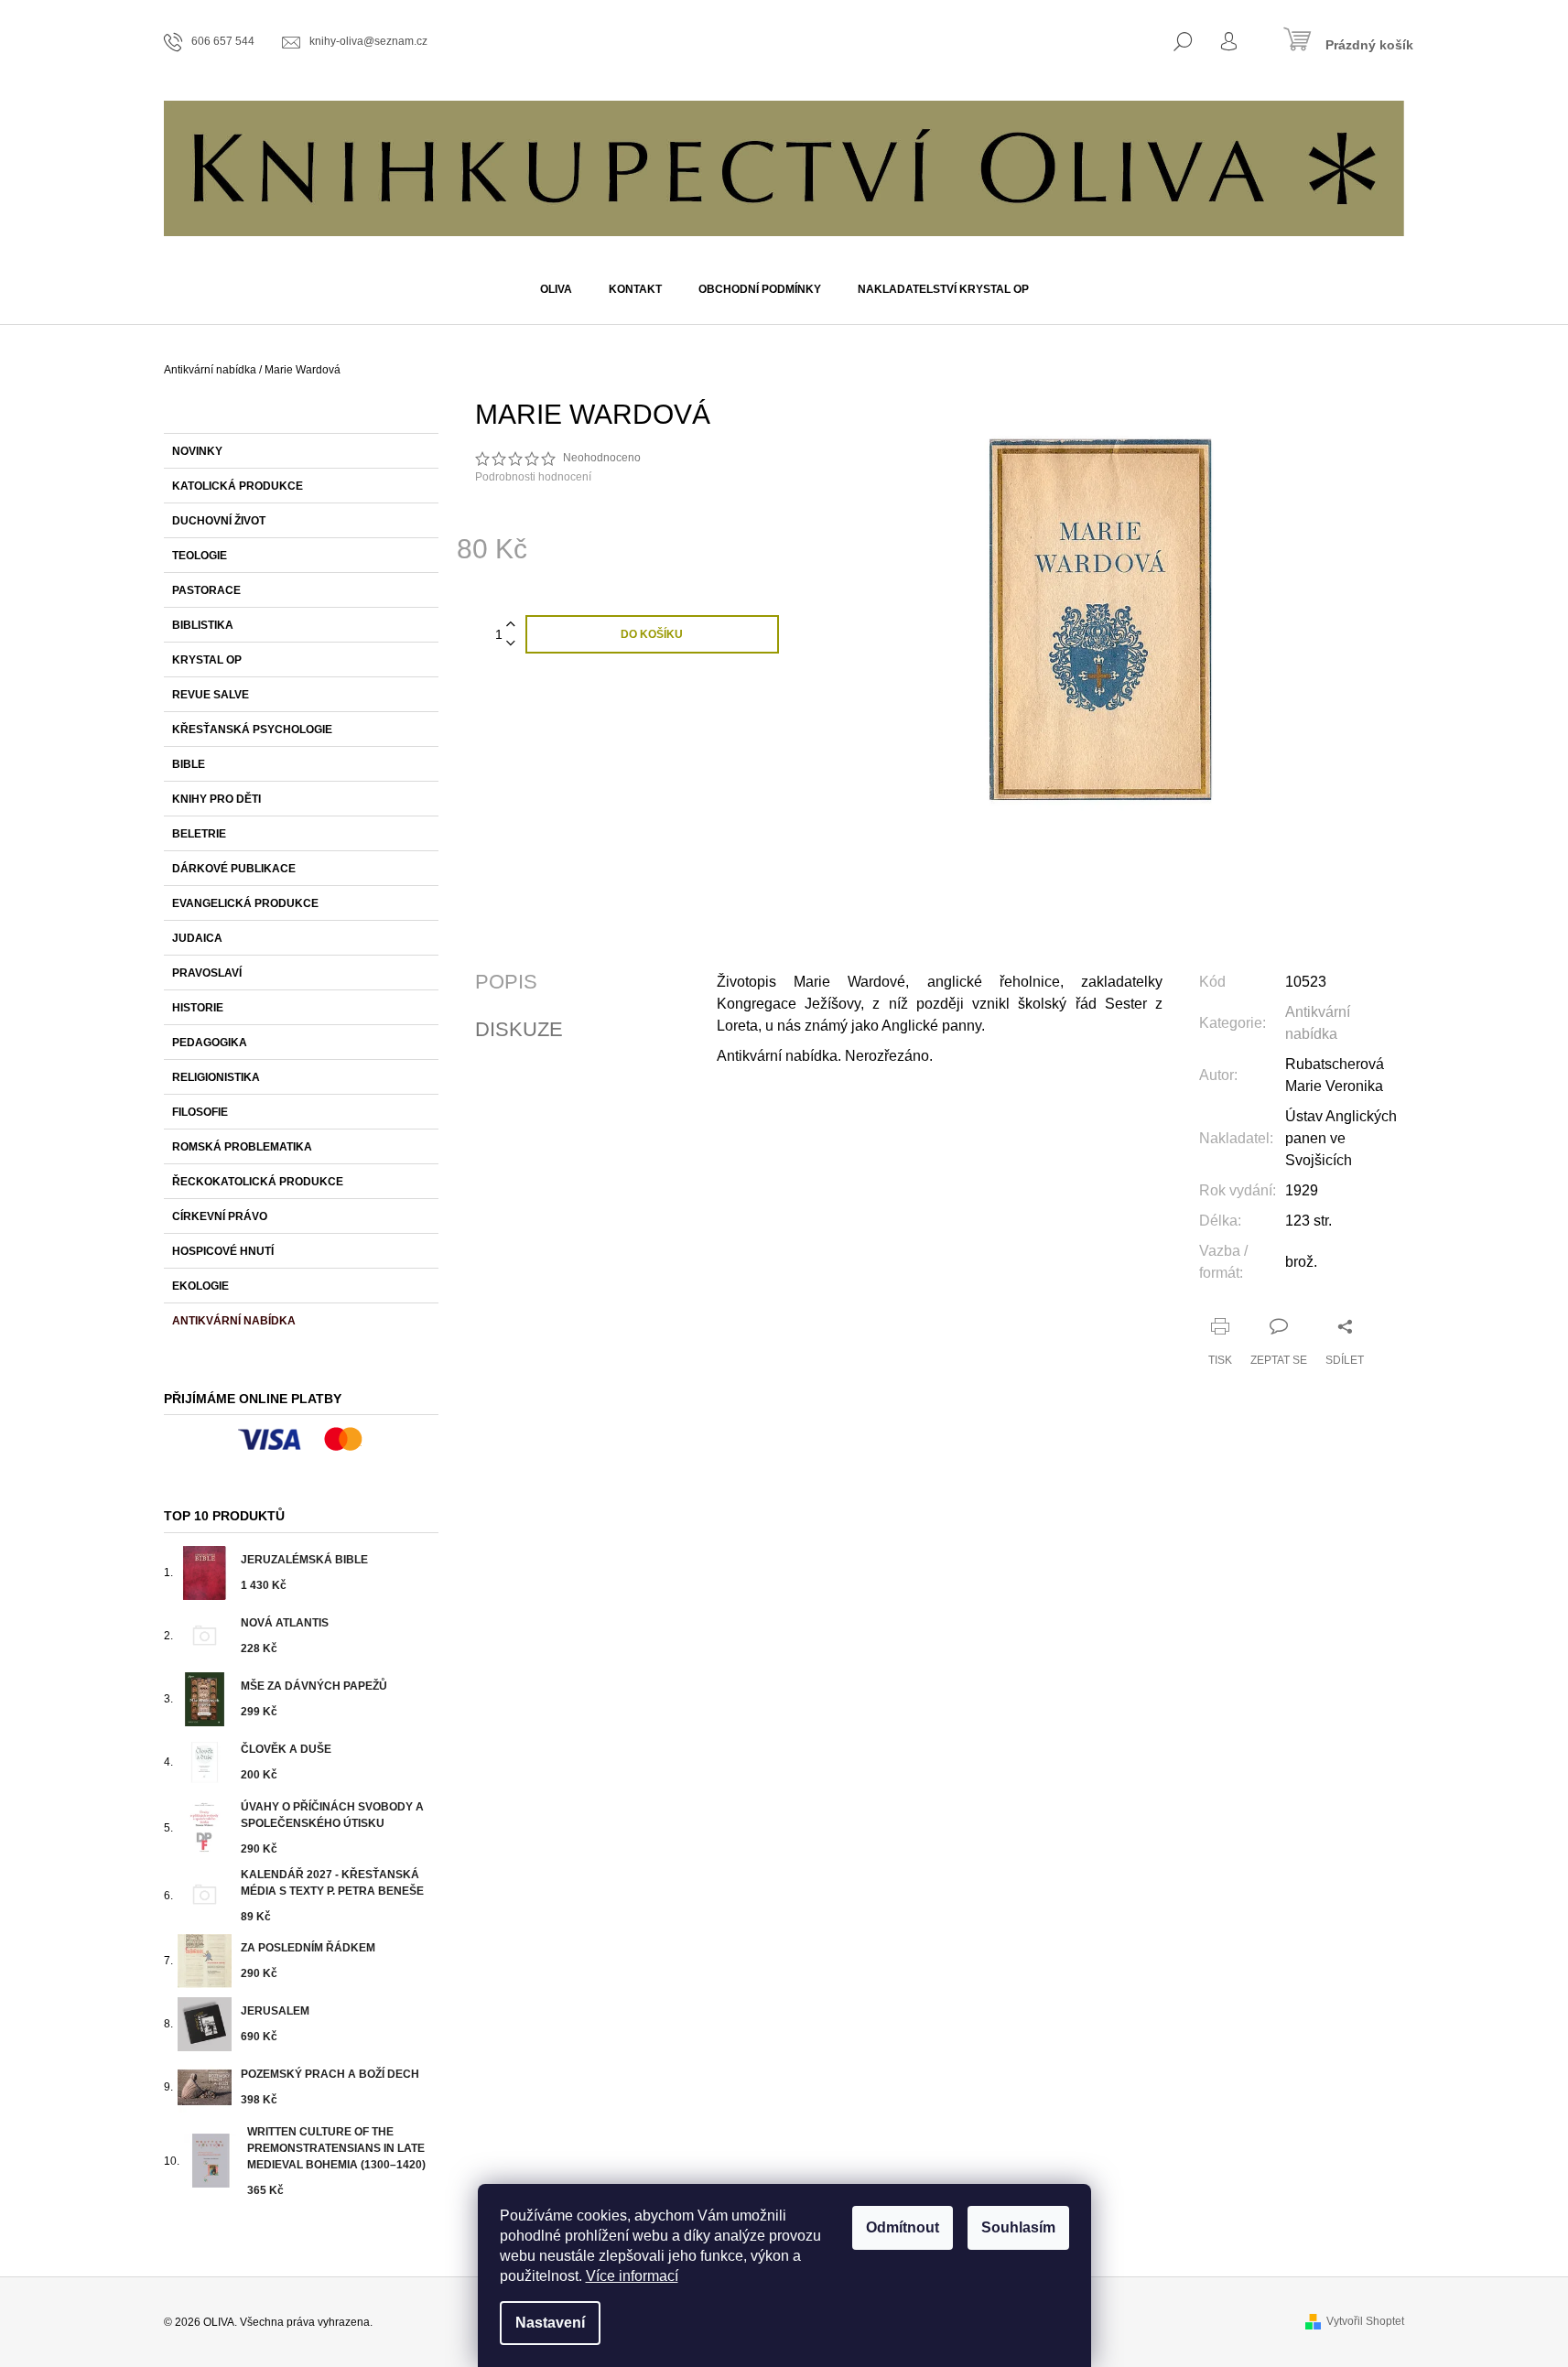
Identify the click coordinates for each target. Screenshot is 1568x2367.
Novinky (197, 451)
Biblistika (203, 625)
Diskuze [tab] (519, 1030)
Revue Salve (211, 695)
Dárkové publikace (234, 869)
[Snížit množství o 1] (511, 644)
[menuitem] (556, 289)
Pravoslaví (207, 973)
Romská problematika (242, 1147)
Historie (198, 1008)
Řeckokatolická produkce (258, 1182)
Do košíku (652, 634)
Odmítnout (903, 2227)
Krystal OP (207, 660)
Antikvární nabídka (234, 1321)
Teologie (200, 556)
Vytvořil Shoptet (1365, 2321)
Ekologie (200, 1286)
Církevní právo (220, 1216)
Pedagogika (210, 1043)
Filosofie (200, 1112)
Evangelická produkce (245, 903)
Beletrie (199, 834)
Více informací (632, 2276)
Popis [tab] (506, 982)
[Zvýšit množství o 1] (511, 625)
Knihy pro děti (216, 799)
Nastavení (550, 2323)
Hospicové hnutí (223, 1251)
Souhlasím (1018, 2227)
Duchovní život (219, 521)
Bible (189, 764)
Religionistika (216, 1077)
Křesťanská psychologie (252, 730)
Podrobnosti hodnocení (533, 477)
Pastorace (206, 590)
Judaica (197, 938)
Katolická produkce (238, 486)
